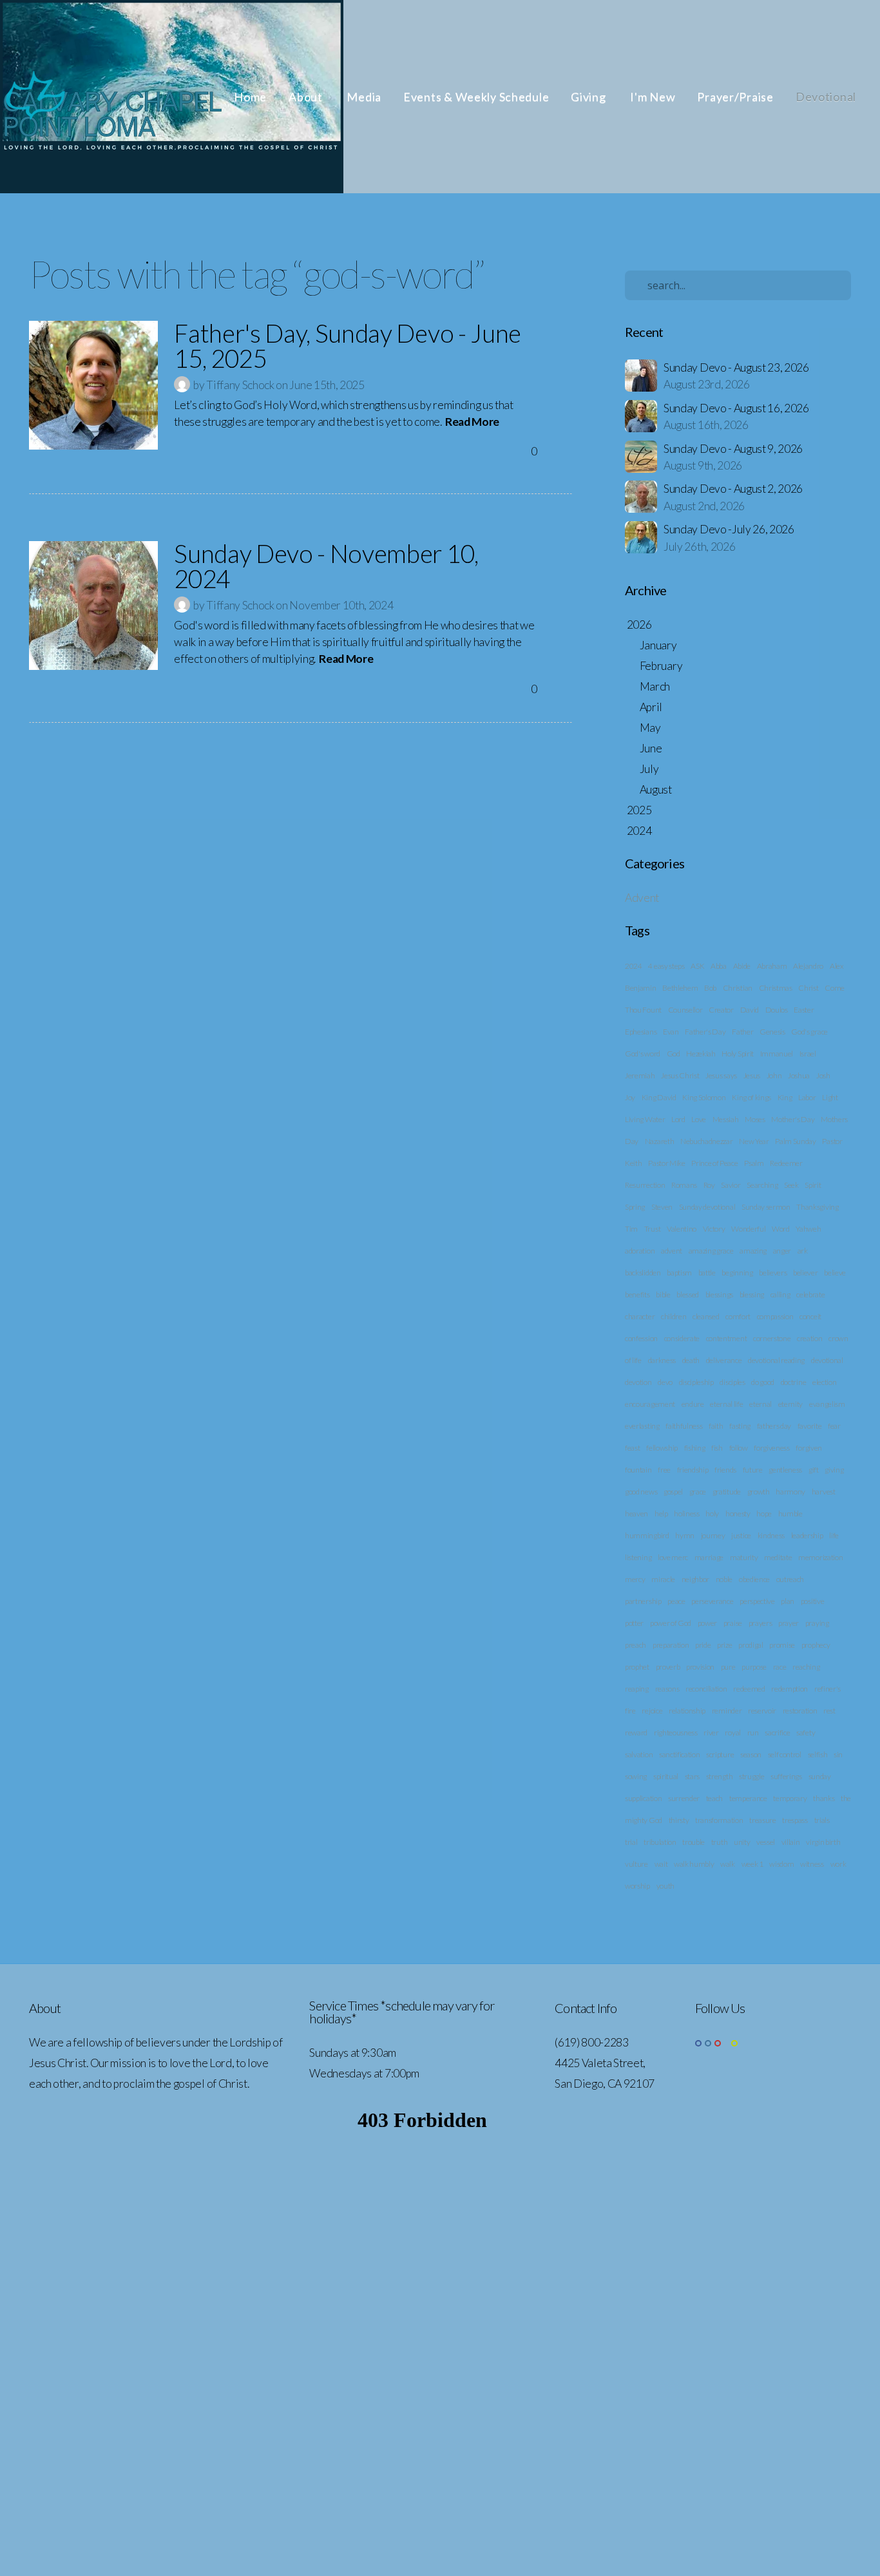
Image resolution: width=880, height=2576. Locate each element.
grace (698, 1492)
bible (663, 1294)
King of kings (751, 1097)
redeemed (749, 1689)
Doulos (777, 1010)
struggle (751, 1776)
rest (829, 1711)
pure (728, 1667)
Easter (804, 1010)
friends (725, 1470)
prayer (789, 1623)
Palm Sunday (795, 1141)
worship (637, 1886)
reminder (727, 1711)
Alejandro (808, 966)
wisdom (781, 1864)
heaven (636, 1513)
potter (634, 1623)
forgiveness (771, 1448)
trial (631, 1842)
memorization (820, 1557)
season (751, 1754)
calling (780, 1294)
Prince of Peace (714, 1163)
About (307, 97)
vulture (636, 1864)
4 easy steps (666, 966)
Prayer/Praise (735, 97)
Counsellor (685, 1010)
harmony (790, 1492)
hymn (685, 1535)
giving (834, 1470)
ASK (697, 966)
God (674, 1054)
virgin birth (823, 1842)
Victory (714, 1229)
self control (785, 1754)
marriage (709, 1557)
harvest (824, 1492)
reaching (806, 1667)
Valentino (682, 1229)
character (640, 1316)
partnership (643, 1601)
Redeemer (786, 1163)
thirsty (679, 1820)
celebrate (810, 1294)
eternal (760, 1404)
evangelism (827, 1404)
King (785, 1097)
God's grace (809, 1032)
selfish (818, 1754)
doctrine (793, 1382)
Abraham (772, 966)
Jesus (752, 1075)
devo (665, 1382)
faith (716, 1426)
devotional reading (776, 1360)
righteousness (676, 1732)
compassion (775, 1316)
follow (739, 1448)
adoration (640, 1251)
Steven (662, 1207)
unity (742, 1842)
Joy (630, 1097)
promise (782, 1645)
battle (707, 1273)
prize (724, 1645)
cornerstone (772, 1338)
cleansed (706, 1316)
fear (834, 1426)
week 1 (752, 1864)
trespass (795, 1820)
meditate (778, 1557)
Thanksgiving (817, 1207)
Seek (791, 1185)
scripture (720, 1754)
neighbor (695, 1579)
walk (728, 1864)
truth (719, 1842)
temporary (790, 1798)
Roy (709, 1185)
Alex (837, 966)
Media (364, 97)
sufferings (786, 1776)
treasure (762, 1820)
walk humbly (694, 1864)
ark (803, 1251)
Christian (738, 988)
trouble (693, 1842)
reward (636, 1732)
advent (672, 1251)
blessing (752, 1294)
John (774, 1075)
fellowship (662, 1448)
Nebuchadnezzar (707, 1141)
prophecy (816, 1645)
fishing (695, 1448)
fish (717, 1448)
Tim (631, 1229)
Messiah (726, 1119)
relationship (687, 1711)
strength (719, 1776)
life (834, 1535)
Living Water (645, 1119)
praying (817, 1623)
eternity (790, 1404)
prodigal (751, 1645)
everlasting (642, 1426)
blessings (719, 1294)
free (664, 1470)
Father (742, 1032)
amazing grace (711, 1251)
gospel (673, 1492)
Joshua (799, 1075)
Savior (731, 1185)
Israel (808, 1054)
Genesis (772, 1032)
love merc (673, 1557)
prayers (760, 1623)
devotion (638, 1382)
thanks (824, 1798)
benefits (637, 1294)
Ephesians (641, 1032)
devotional (827, 1360)
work (838, 1864)
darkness (662, 1360)
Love (699, 1119)
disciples (732, 1382)
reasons (667, 1689)
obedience (754, 1579)
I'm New (653, 97)
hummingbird (647, 1535)
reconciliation (706, 1689)
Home (250, 97)
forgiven (808, 1448)
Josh (823, 1075)
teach (714, 1798)
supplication (643, 1798)
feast (632, 1448)
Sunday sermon (766, 1207)
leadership (807, 1535)
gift (814, 1470)
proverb (668, 1667)
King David (659, 1097)
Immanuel (777, 1054)
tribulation (660, 1842)
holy (712, 1513)
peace (676, 1601)
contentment (726, 1338)
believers (773, 1273)
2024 (634, 966)
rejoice (652, 1711)
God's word (643, 1054)
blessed (688, 1294)
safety (806, 1732)
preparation (671, 1645)
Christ (808, 988)
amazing (753, 1251)
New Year (754, 1141)
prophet (637, 1667)
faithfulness (684, 1426)
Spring (635, 1207)
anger (782, 1251)
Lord (678, 1119)
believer (805, 1273)
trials (822, 1820)
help (661, 1513)
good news (641, 1492)
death (691, 1360)
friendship (693, 1470)
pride (703, 1645)
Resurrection (645, 1185)
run (753, 1732)
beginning (737, 1273)
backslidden (643, 1273)
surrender (684, 1798)
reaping (637, 1689)
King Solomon (704, 1097)
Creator (721, 1010)
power (707, 1623)
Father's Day (705, 1032)
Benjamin (640, 988)
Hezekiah (701, 1054)
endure (693, 1404)
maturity (744, 1557)
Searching (762, 1185)
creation (809, 1338)
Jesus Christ (680, 1075)
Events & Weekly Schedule (476, 97)
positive (812, 1601)
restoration (800, 1711)
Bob (710, 988)
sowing (636, 1776)
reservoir (762, 1711)
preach (636, 1645)
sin (838, 1754)
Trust (652, 1229)
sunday (820, 1776)
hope (764, 1513)
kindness (771, 1535)
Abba (719, 966)
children (674, 1316)
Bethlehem (680, 988)
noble (724, 1579)
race (780, 1667)
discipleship (696, 1382)
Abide (742, 966)
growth (759, 1492)
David (750, 1010)
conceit (810, 1316)
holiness (686, 1513)
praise (733, 1623)
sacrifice (777, 1732)
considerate (682, 1338)
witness (812, 1864)
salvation (639, 1754)
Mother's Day (793, 1119)
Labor (807, 1097)
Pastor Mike (666, 1163)
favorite (809, 1426)
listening (638, 1557)
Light (830, 1097)
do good (763, 1382)
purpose (754, 1667)
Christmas (776, 988)
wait (661, 1864)
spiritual (666, 1776)
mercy (635, 1579)
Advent (642, 898)
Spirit (813, 1185)
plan (788, 1601)
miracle (663, 1579)
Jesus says (721, 1075)
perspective (757, 1601)
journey (713, 1535)
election (824, 1382)
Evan (671, 1032)
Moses (755, 1119)
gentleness (785, 1470)
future (753, 1470)
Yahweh (808, 1229)
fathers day (774, 1426)
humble (790, 1513)
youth (665, 1886)
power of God (671, 1623)
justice (741, 1535)
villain (791, 1842)
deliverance (724, 1360)
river (711, 1732)
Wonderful (748, 1229)
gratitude (727, 1492)
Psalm (754, 1163)
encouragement (650, 1404)
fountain (638, 1470)
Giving (589, 97)
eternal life (726, 1404)
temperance (748, 1798)
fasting (740, 1426)
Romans (684, 1185)
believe (835, 1273)
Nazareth (659, 1141)
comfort (738, 1316)
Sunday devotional (707, 1207)
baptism (679, 1273)
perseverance (712, 1601)
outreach (790, 1579)
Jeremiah (640, 1075)
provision (700, 1667)
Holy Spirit (737, 1054)
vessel (766, 1842)
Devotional (826, 97)
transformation (719, 1820)
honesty (738, 1513)
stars (692, 1776)
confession (641, 1338)
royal (732, 1732)
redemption (789, 1689)
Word (781, 1229)
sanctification (680, 1754)
